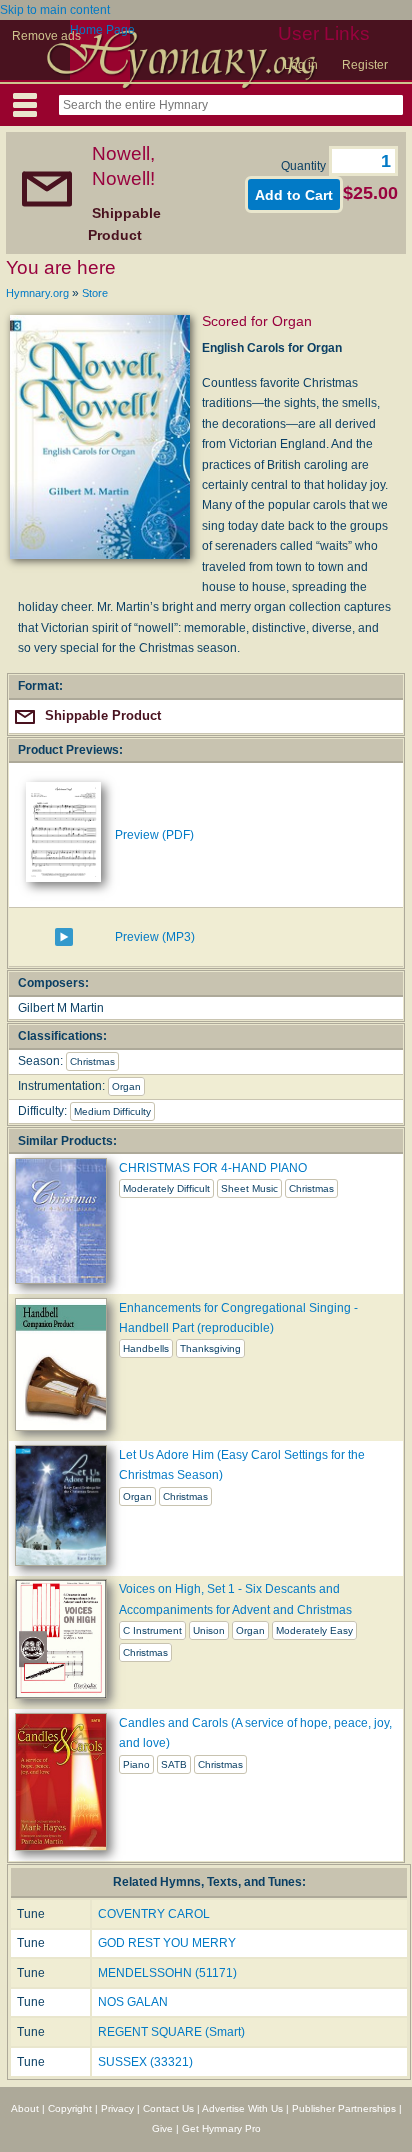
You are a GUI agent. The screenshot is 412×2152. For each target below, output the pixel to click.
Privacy (117, 2108)
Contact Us (168, 2108)
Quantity (305, 166)
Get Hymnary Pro (221, 2128)
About (25, 2108)
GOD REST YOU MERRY (167, 1943)
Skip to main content (55, 10)
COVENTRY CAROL (154, 1914)
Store (95, 293)
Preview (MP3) (155, 937)
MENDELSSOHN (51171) (167, 1973)
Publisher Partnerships (344, 2108)
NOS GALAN (133, 2002)
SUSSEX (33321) (145, 2062)
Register (365, 65)
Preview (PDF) (154, 835)
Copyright (70, 2108)
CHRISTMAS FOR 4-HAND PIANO (213, 1168)
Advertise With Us (242, 2108)
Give (162, 2128)
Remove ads (46, 36)
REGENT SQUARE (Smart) (171, 2032)
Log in (301, 65)
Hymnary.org (37, 293)
